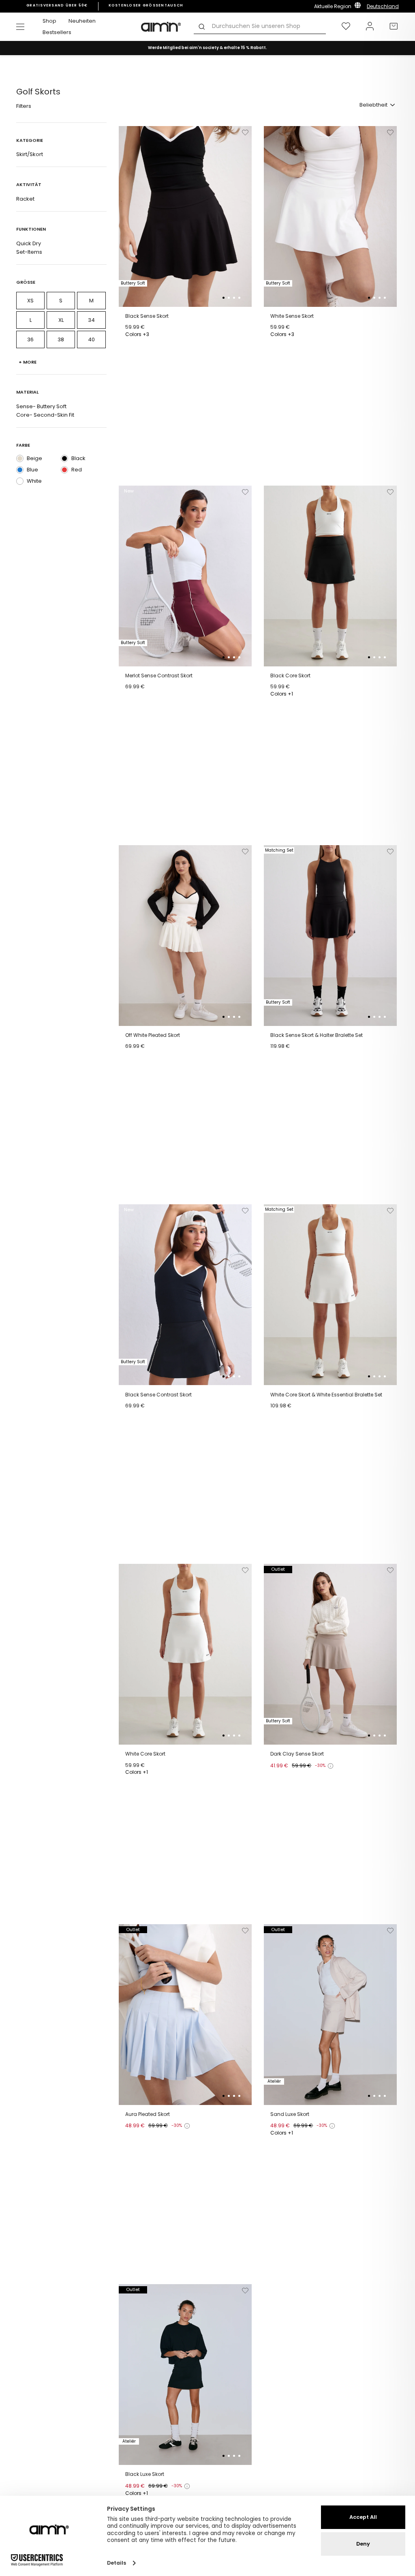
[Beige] (20, 458)
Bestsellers (57, 32)
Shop (49, 21)
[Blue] (20, 470)
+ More (28, 362)
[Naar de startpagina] (161, 27)
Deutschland (383, 6)
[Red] (64, 470)
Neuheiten (82, 21)
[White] (20, 481)
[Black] (64, 458)
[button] (224, 298)
